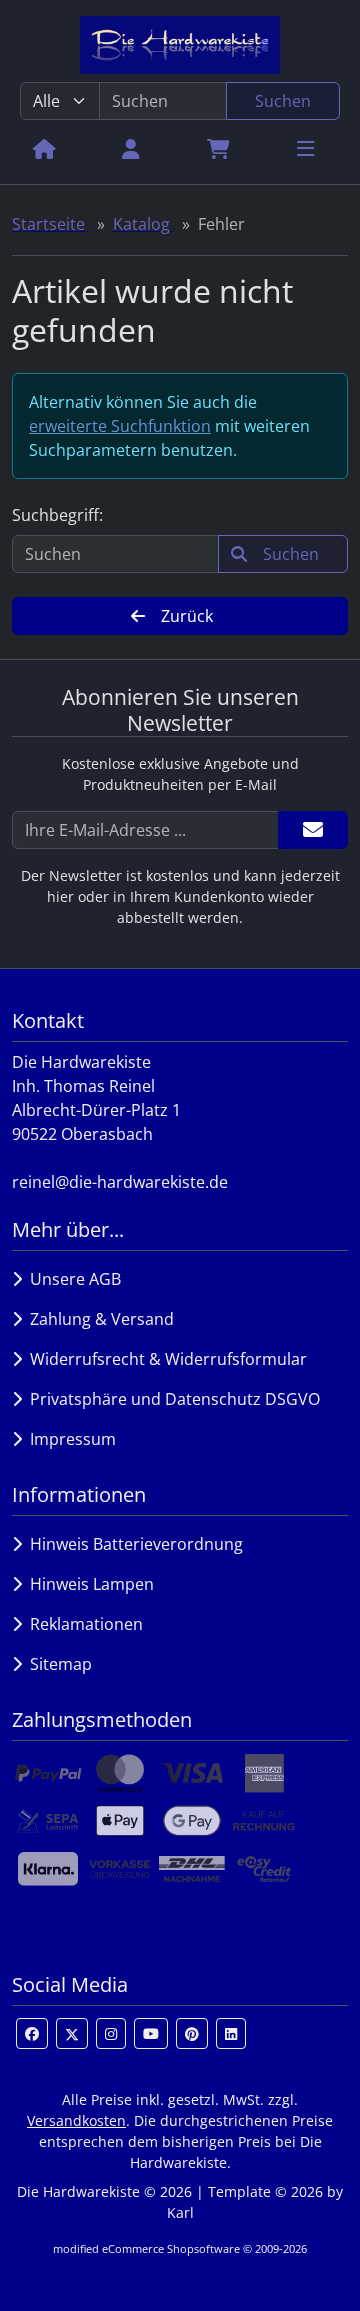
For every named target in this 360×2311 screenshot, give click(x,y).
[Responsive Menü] (306, 148)
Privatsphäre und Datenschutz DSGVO (171, 1399)
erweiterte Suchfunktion (120, 426)
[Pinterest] (192, 2033)
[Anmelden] (313, 830)
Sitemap (57, 1664)
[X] (72, 2033)
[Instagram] (111, 2033)
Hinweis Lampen (88, 1584)
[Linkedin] (231, 2033)
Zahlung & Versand (98, 1319)
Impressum (69, 1439)
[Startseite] (44, 148)
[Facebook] (32, 2033)
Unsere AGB (71, 1279)
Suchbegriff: (57, 515)
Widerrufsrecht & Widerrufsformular (164, 1359)
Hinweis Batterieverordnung (132, 1544)
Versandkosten (76, 2120)
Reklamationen (82, 1624)
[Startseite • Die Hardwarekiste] (180, 45)
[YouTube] (151, 2033)
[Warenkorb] (218, 148)
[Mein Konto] (131, 148)
